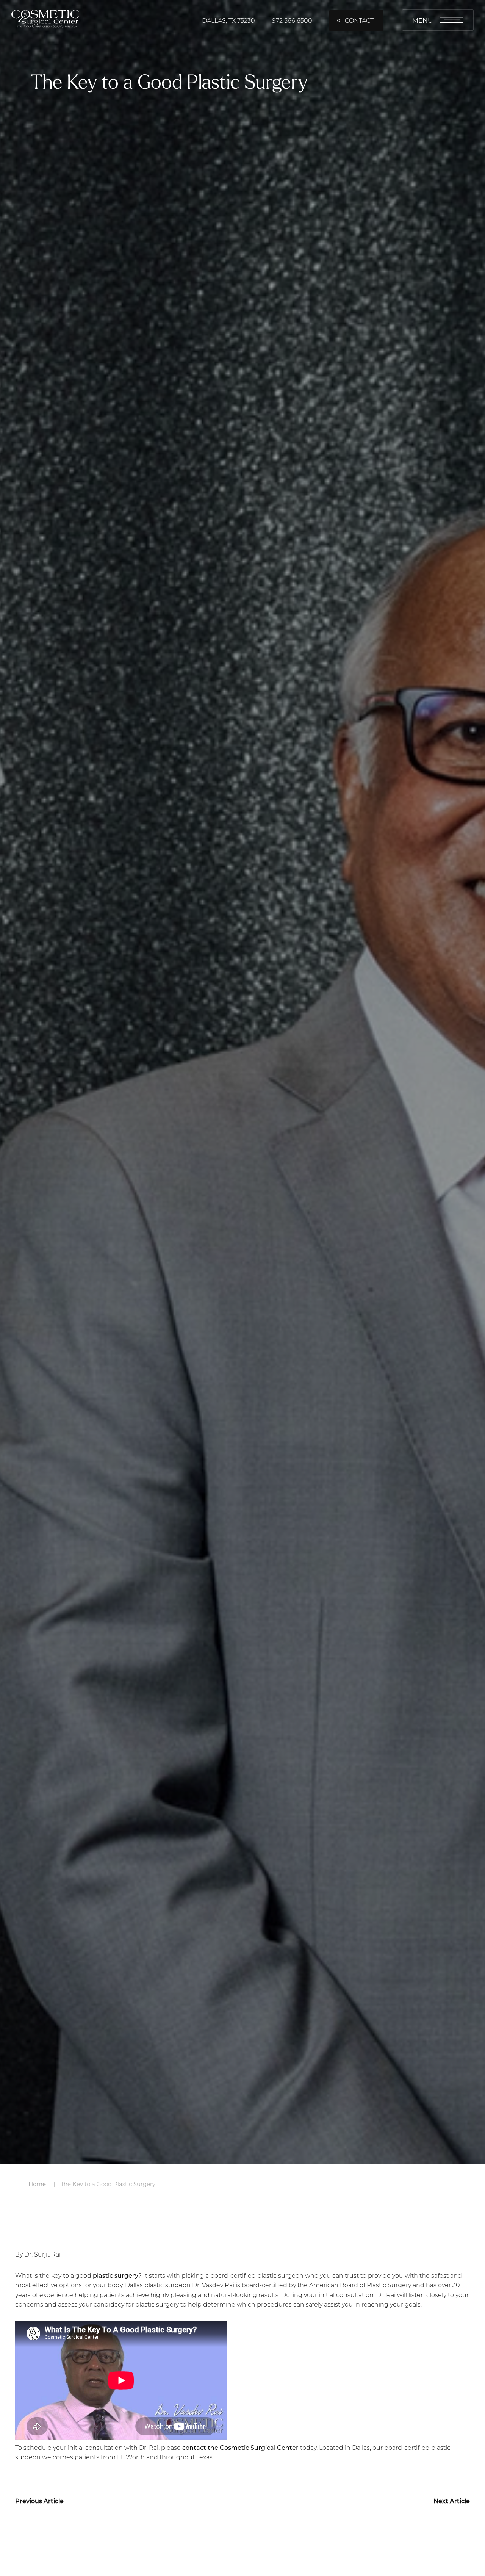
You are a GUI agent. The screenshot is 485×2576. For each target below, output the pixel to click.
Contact (359, 20)
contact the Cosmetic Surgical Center (240, 2447)
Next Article (452, 2501)
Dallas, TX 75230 (228, 20)
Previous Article (39, 2501)
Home (37, 2184)
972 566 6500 (292, 20)
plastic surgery (116, 2275)
